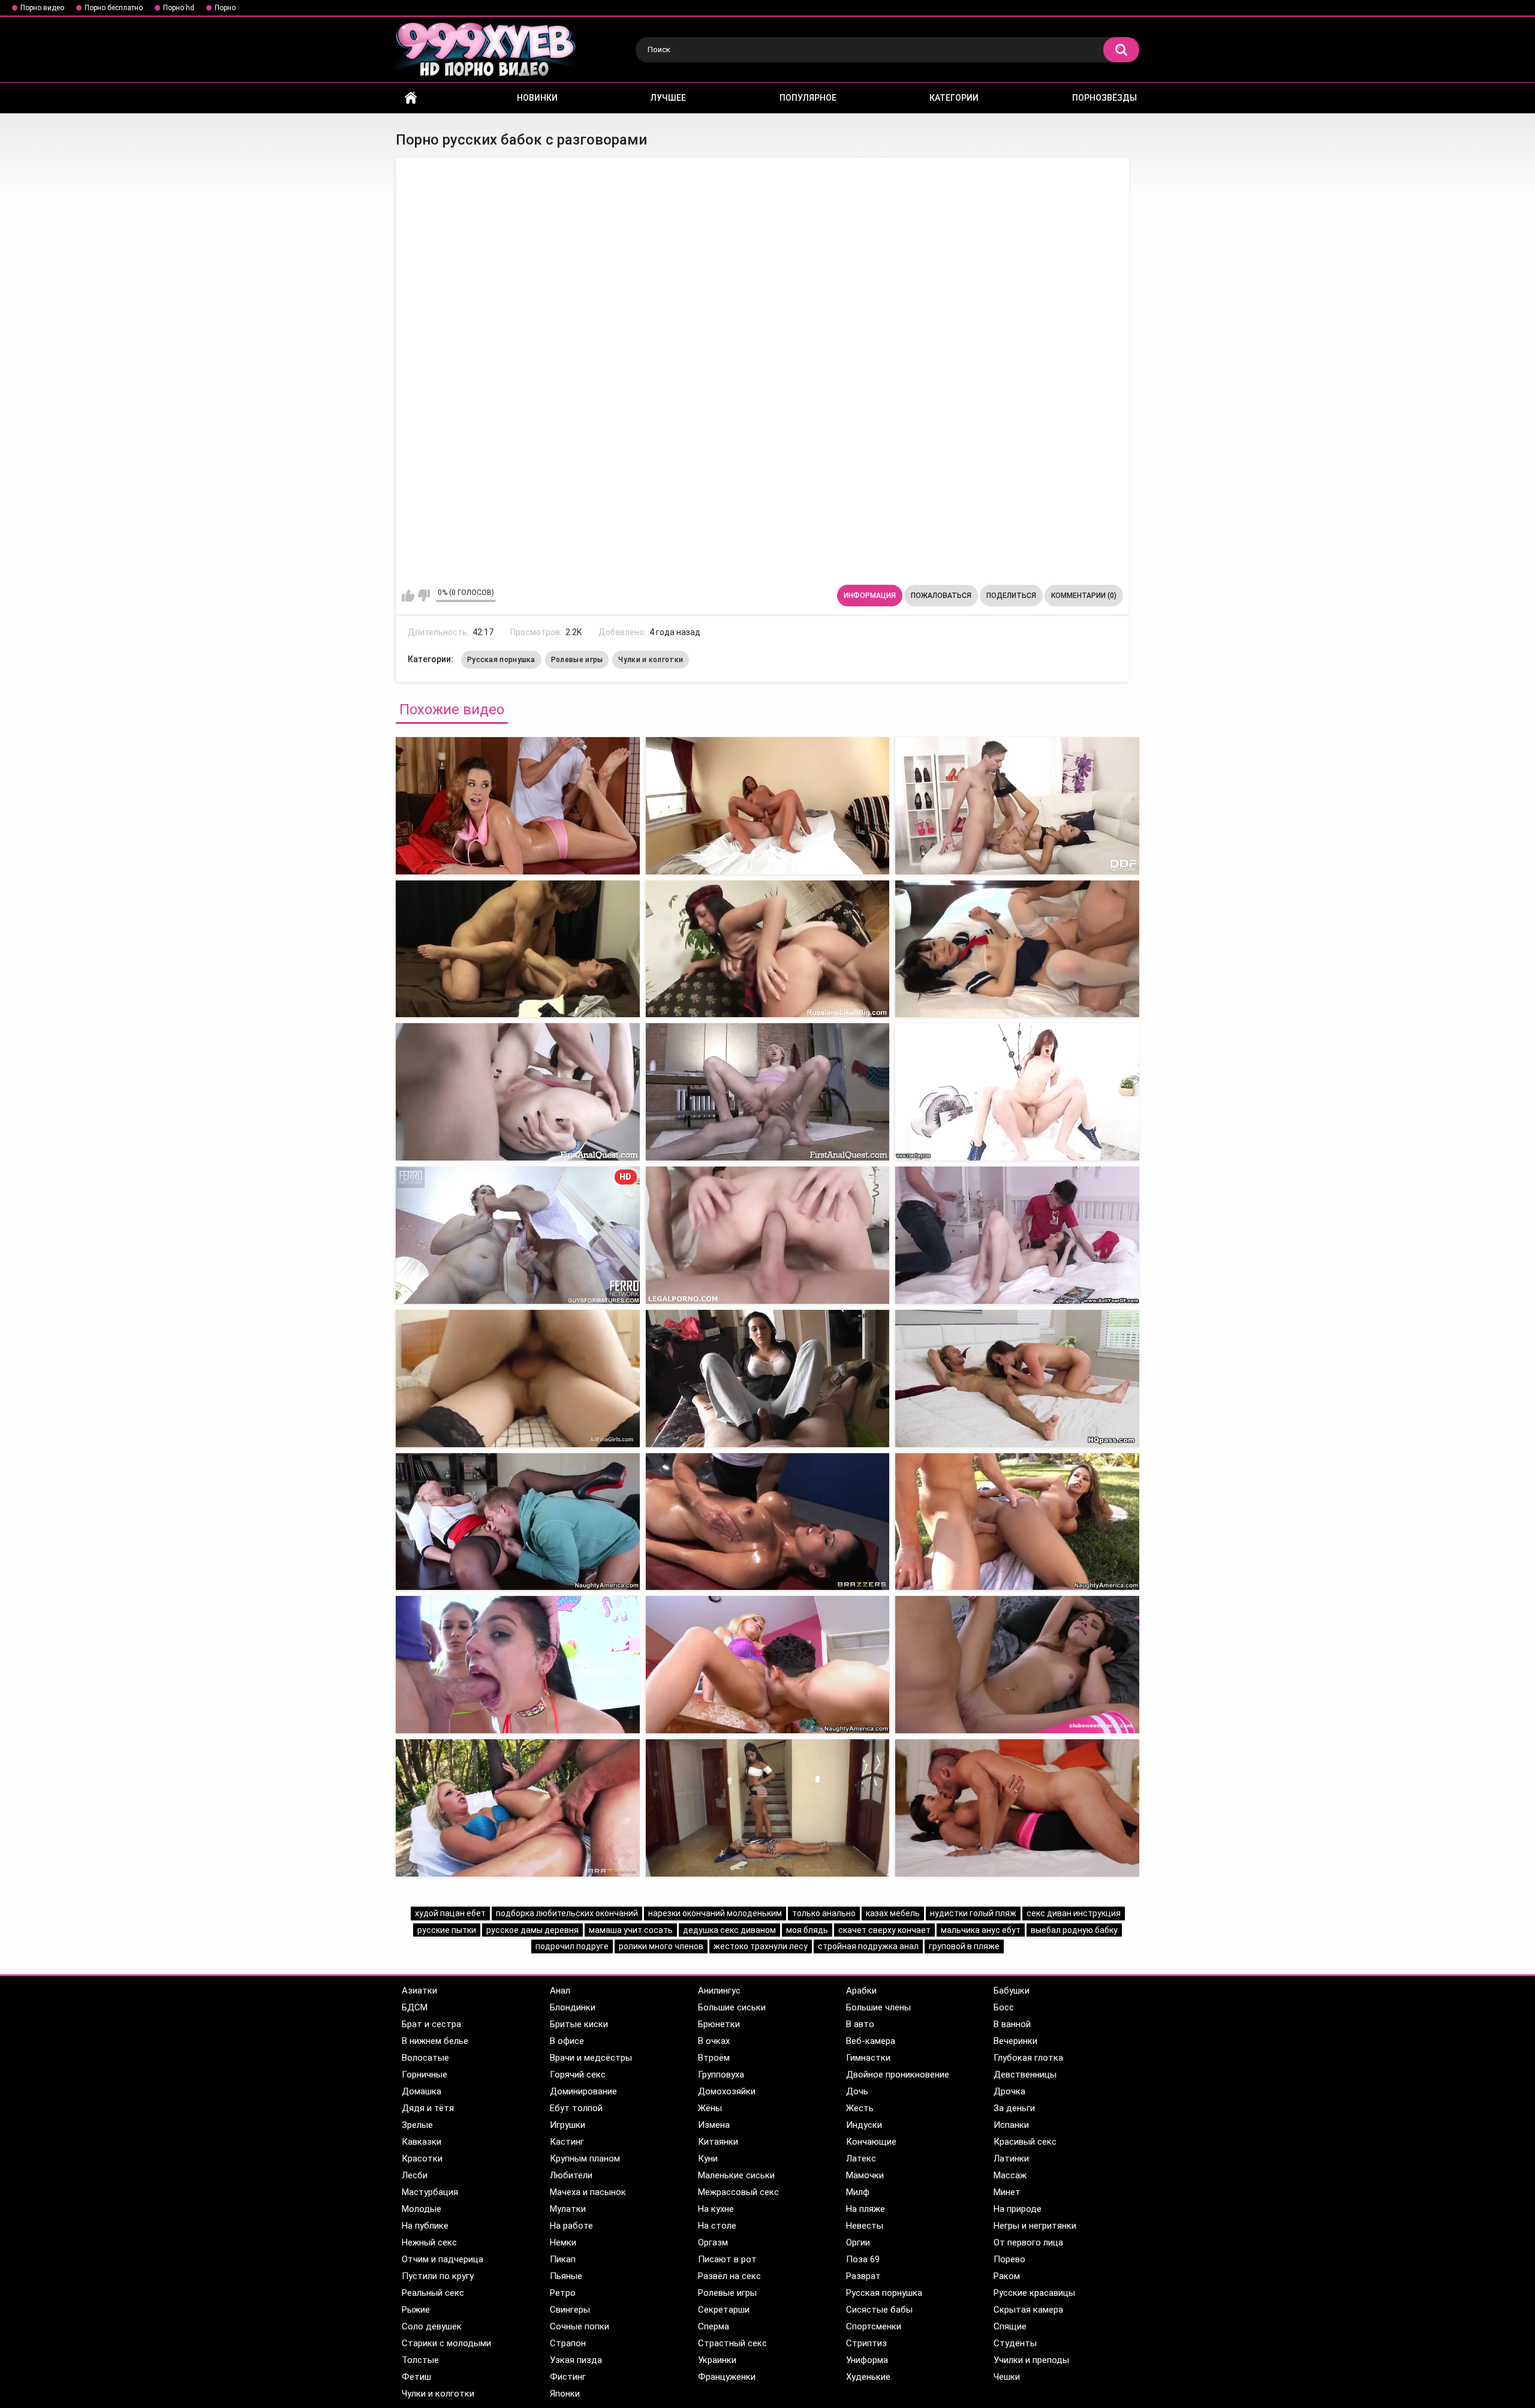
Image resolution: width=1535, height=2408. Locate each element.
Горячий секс (578, 2075)
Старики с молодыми (446, 2343)
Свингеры (570, 2310)
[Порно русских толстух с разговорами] (1017, 1092)
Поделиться (1011, 596)
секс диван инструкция (1074, 1913)
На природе (1018, 2209)
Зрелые (417, 2125)
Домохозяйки (727, 2091)
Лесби (415, 2175)
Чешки (1007, 2377)
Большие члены (878, 2007)
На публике (425, 2226)
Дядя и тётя (428, 2108)
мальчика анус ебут (981, 1930)
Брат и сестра (431, 2024)
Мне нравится (408, 596)
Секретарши (724, 2310)
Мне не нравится (424, 596)
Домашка (422, 2091)
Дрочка (1009, 2091)
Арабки (861, 1991)
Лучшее (668, 98)
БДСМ (415, 2007)
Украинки (717, 2360)
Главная (411, 98)
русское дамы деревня (532, 1930)
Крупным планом (585, 2159)
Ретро (563, 2293)
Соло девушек (432, 2326)
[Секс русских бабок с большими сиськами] (1017, 806)
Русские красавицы (1034, 2293)
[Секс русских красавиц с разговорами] (518, 1379)
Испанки (1011, 2125)
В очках (714, 2041)
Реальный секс (433, 2293)
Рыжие (416, 2310)
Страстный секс (732, 2343)
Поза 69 (863, 2259)
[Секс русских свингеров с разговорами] (768, 1235)
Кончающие (871, 2142)
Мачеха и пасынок (588, 2192)
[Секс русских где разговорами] (768, 949)
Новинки (537, 98)
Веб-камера (871, 2041)
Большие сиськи (732, 2007)
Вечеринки (1015, 2041)
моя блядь (807, 1930)
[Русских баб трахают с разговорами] (1017, 949)
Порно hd (179, 8)
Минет (1007, 2192)
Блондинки (573, 2007)
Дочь (857, 2091)
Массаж (1010, 2175)
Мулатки (568, 2209)
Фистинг (568, 2377)
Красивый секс (1025, 2142)
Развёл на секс (729, 2276)
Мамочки (865, 2175)
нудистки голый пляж (973, 1913)
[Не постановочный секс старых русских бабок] (518, 949)
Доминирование (583, 2091)
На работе (571, 2226)
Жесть (860, 2108)
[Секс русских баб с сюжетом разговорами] (518, 1665)
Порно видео (42, 8)
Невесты (865, 2226)
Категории (954, 98)
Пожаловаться (941, 596)
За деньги (1014, 2108)
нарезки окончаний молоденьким (715, 1913)
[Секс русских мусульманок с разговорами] (768, 1808)
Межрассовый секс (738, 2192)
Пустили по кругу (438, 2276)
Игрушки (568, 2125)
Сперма (714, 2326)
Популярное (808, 98)
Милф (858, 2192)
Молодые (422, 2209)
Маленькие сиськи (736, 2175)
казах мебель (893, 1913)
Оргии (858, 2242)
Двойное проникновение (898, 2075)
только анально (824, 1913)
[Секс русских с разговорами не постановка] (1017, 1379)
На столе (717, 2226)
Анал (560, 1991)
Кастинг (567, 2142)
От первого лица (1028, 2242)
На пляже (866, 2209)
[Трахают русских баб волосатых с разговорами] (1017, 1808)
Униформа (867, 2360)
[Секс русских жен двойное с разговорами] (768, 1379)
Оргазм (713, 2242)
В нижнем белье (435, 2041)
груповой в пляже (964, 1946)
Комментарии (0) (1084, 596)
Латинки (1011, 2159)
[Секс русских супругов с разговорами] (1017, 1235)
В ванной (1012, 2024)
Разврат (863, 2276)
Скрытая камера (1028, 2310)
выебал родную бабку (1074, 1930)
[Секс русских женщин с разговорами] (768, 1665)
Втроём (714, 2058)
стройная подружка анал (868, 1946)
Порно (225, 8)
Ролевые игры (577, 660)
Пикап (563, 2259)
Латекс (861, 2159)
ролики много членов (661, 1946)
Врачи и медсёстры (591, 2058)
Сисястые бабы (879, 2310)
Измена (714, 2125)
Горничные (425, 2075)
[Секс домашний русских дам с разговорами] (1017, 1665)
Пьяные (566, 2276)
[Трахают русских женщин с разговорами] (518, 1522)
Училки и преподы (1031, 2360)
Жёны (710, 2108)
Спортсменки (874, 2326)
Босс (1004, 2007)
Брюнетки (719, 2024)
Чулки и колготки (651, 660)
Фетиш (416, 2377)
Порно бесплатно (114, 8)
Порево (1009, 2259)
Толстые (420, 2360)
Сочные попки (580, 2326)
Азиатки (419, 1991)
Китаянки (718, 2142)
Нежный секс (429, 2242)
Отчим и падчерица (443, 2259)
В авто (860, 2024)
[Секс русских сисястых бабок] (768, 806)
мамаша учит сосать (631, 1930)
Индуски (864, 2125)
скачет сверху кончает (884, 1930)
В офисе (567, 2041)
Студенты (1015, 2343)
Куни (708, 2159)
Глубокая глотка (1028, 2058)
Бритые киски (579, 2024)
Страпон (568, 2343)
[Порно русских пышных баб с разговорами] (768, 1522)
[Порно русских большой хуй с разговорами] (1017, 1522)
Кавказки (422, 2142)
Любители (571, 2175)
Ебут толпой (576, 2108)
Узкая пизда (576, 2360)
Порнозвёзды (1104, 98)
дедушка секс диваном (729, 1930)
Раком (1007, 2276)
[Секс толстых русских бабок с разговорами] (518, 806)
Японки (565, 2394)
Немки (563, 2242)
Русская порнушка (501, 660)
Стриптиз (866, 2343)
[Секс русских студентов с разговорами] (768, 1092)
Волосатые (425, 2058)
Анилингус (719, 1991)
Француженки (727, 2377)
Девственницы (1025, 2075)
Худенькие (868, 2377)
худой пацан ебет (450, 1913)
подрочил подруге (572, 1946)
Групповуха (721, 2075)
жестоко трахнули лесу (761, 1946)
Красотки (422, 2159)
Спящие (1010, 2326)
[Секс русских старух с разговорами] (518, 1092)
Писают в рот (727, 2259)
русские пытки (447, 1930)
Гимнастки (868, 2058)
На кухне (716, 2209)
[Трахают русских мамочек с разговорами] (518, 1808)
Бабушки (1012, 1991)
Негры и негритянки (1035, 2226)
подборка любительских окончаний (567, 1913)
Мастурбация (430, 2192)
